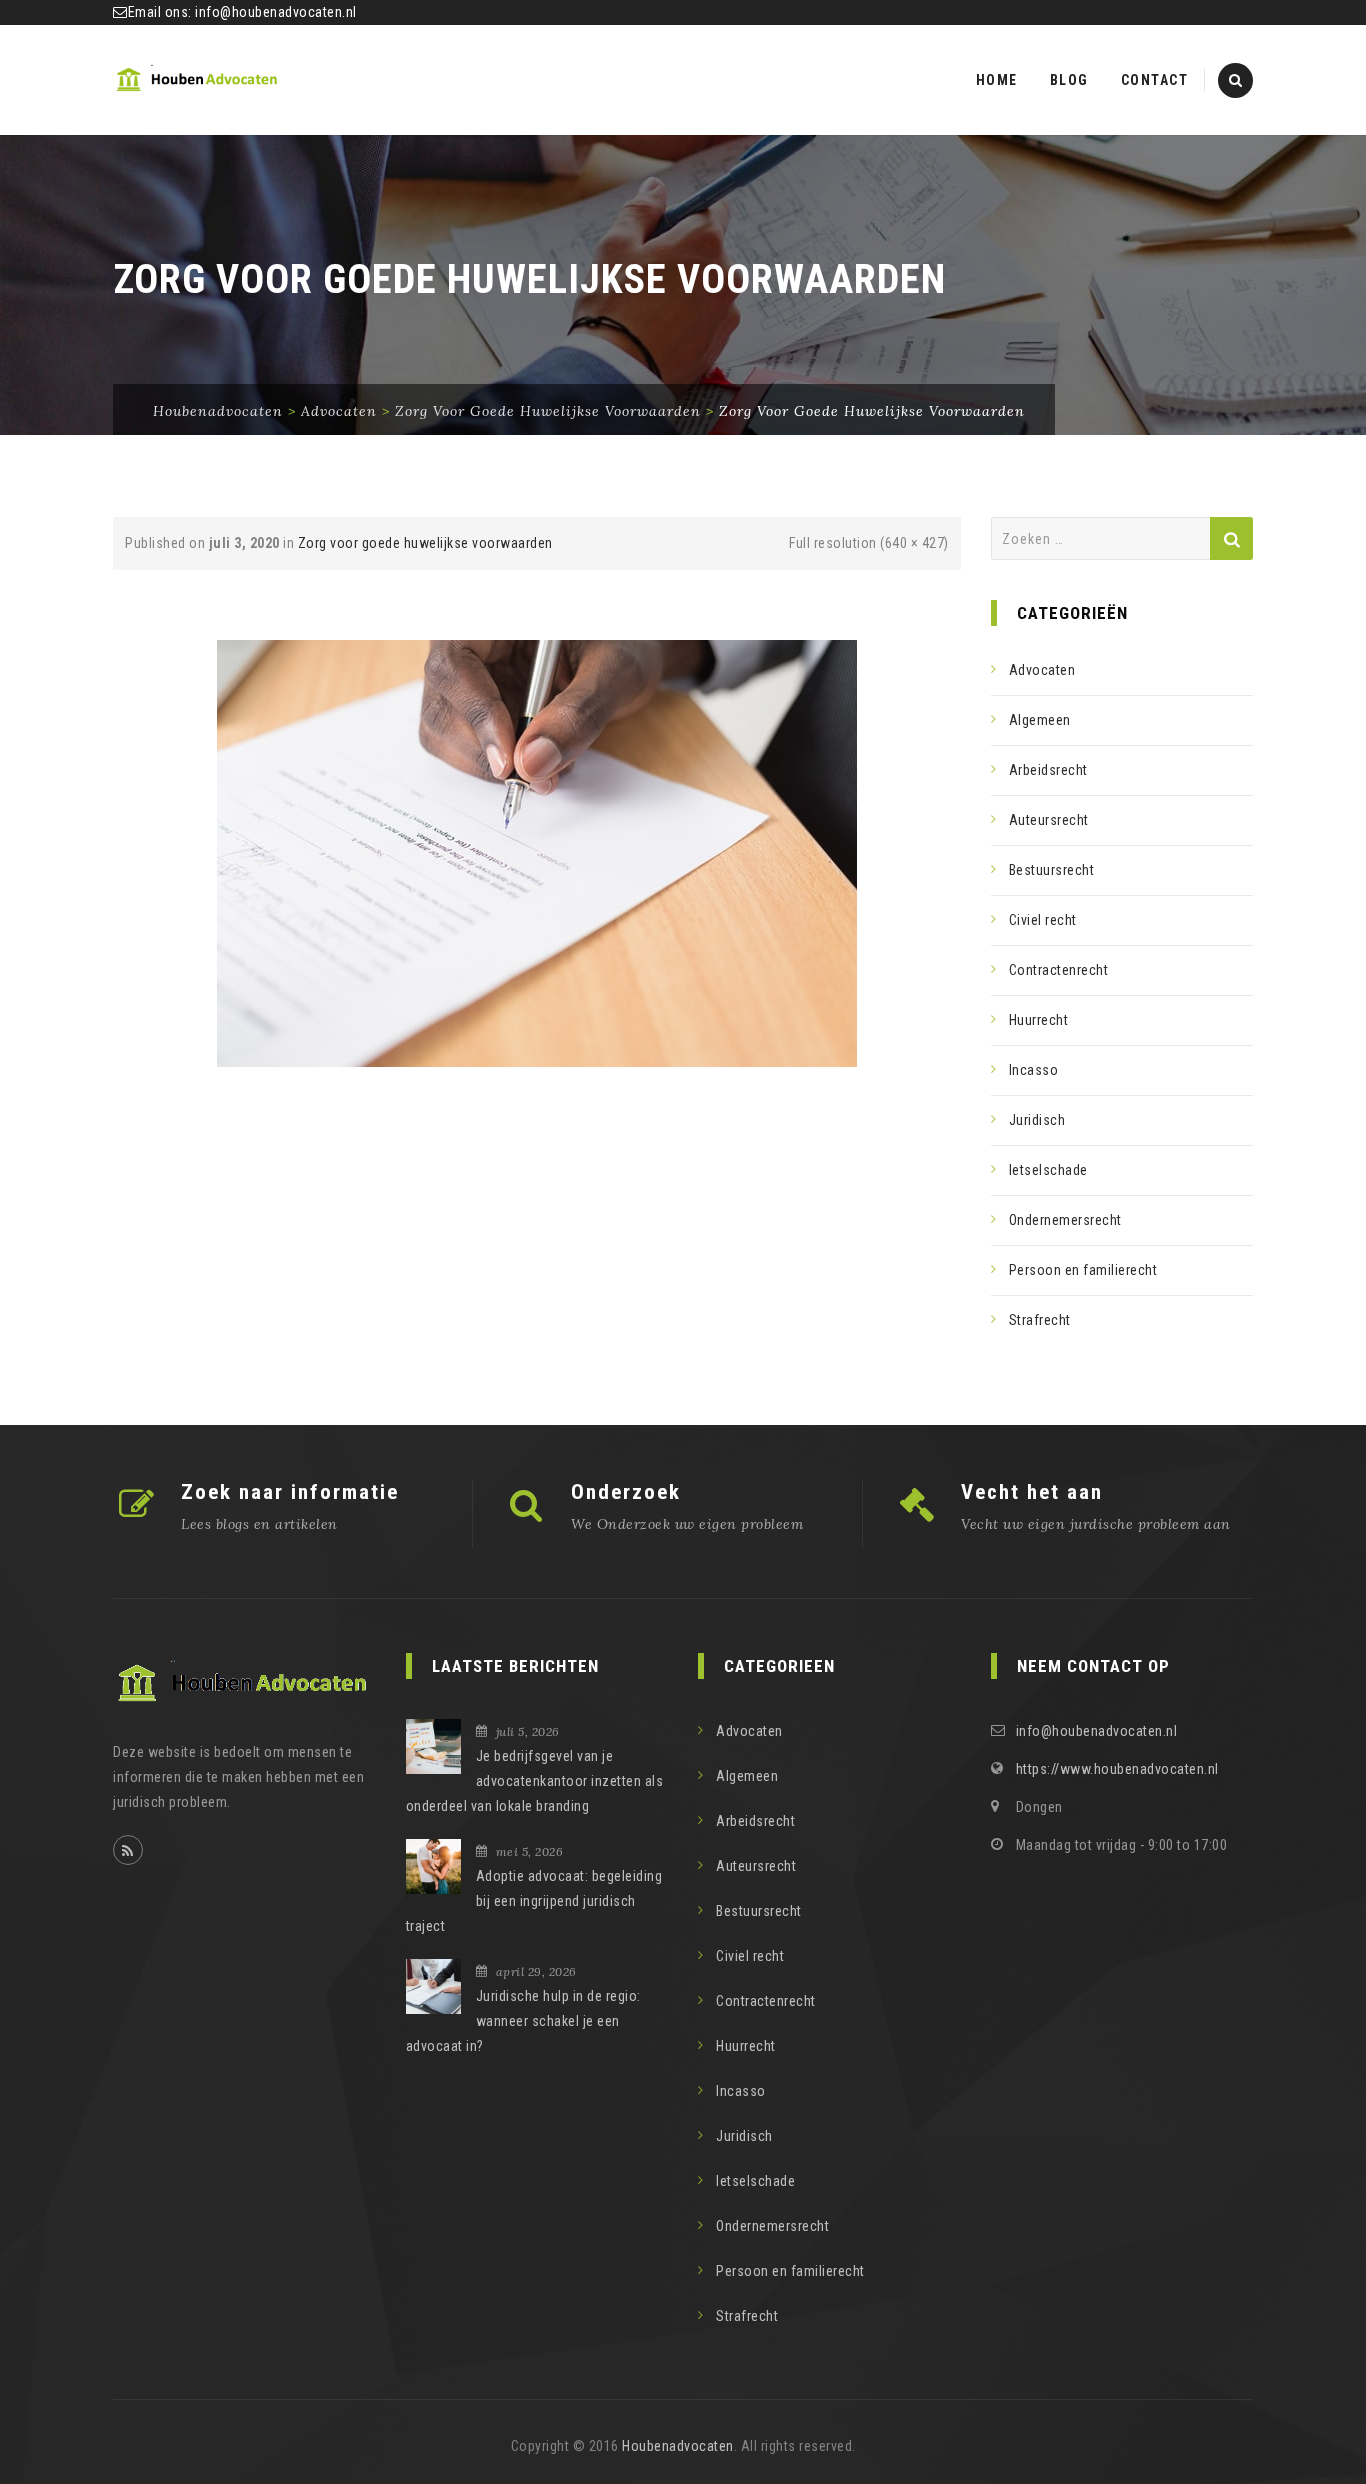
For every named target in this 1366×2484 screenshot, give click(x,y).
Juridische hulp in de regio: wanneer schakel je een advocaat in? (523, 2021)
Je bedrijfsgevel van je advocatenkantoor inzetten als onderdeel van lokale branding (535, 1781)
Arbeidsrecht (1048, 770)
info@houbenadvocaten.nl (276, 12)
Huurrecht (1039, 1020)
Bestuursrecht (1052, 870)
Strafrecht (1040, 1320)
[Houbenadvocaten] (198, 80)
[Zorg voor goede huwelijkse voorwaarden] (537, 852)
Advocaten (1042, 670)
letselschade (1048, 1170)
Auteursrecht (1049, 820)
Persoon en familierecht (1083, 1270)
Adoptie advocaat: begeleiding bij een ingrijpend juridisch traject (534, 1901)
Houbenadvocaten (678, 2446)
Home (997, 80)
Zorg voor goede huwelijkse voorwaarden (425, 543)
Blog (1069, 80)
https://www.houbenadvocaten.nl (1117, 1769)
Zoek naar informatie (290, 1492)
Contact (1155, 80)
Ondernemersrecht (1065, 1220)
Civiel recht (1043, 920)
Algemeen (1040, 720)
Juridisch (1037, 1120)
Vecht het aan (1032, 1492)
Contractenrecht (1059, 970)
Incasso (1034, 1070)
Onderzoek (626, 1492)
